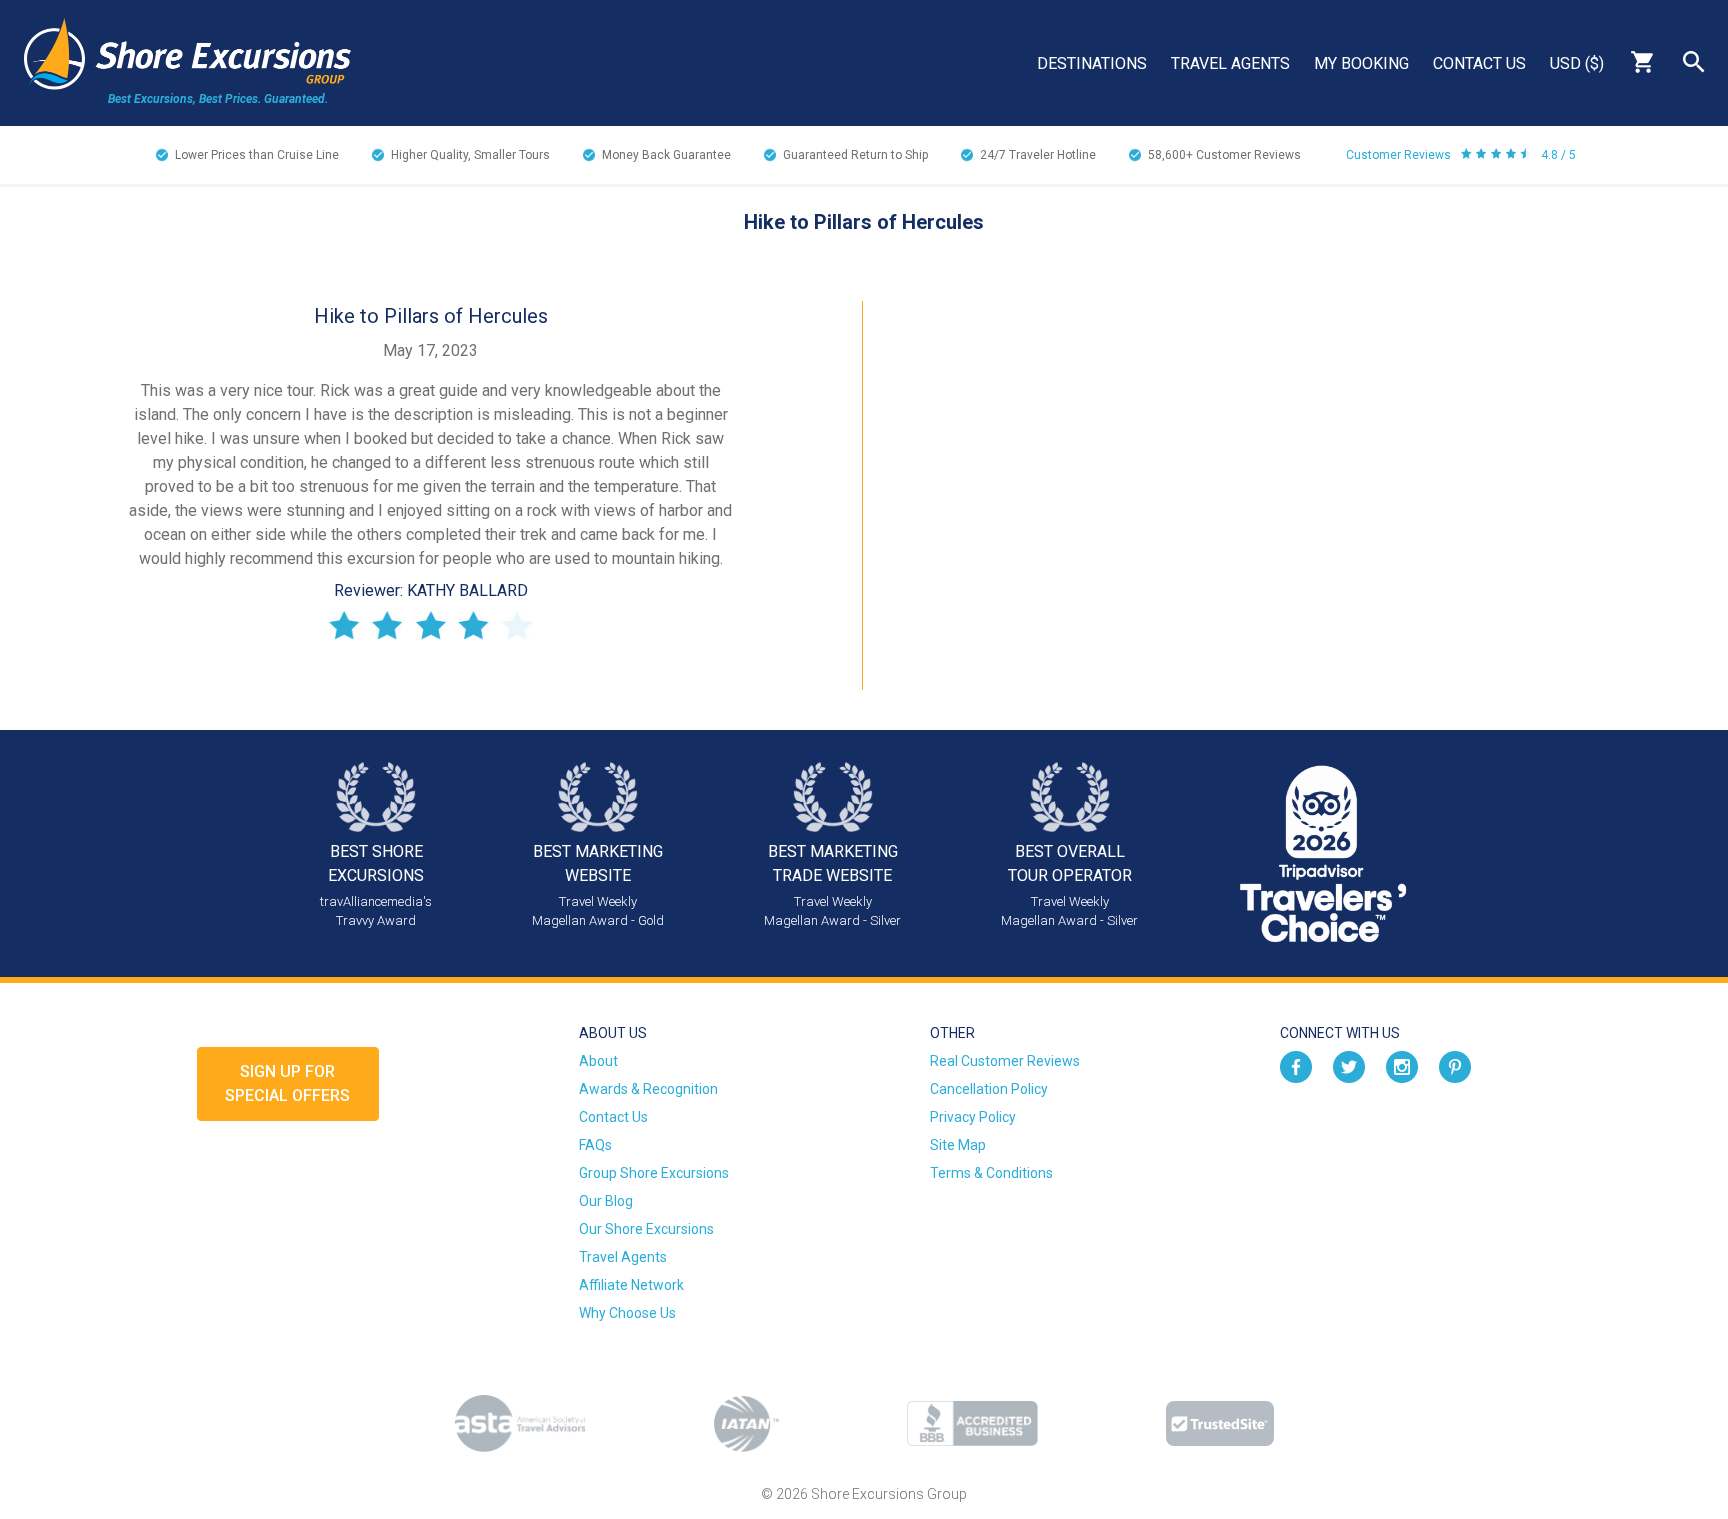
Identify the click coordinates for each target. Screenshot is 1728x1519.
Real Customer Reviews (1005, 1061)
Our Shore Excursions (646, 1229)
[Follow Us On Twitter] (1349, 1066)
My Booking (1361, 63)
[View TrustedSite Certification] (1220, 1423)
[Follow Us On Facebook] (1296, 1066)
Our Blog (606, 1201)
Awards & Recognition (648, 1089)
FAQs (595, 1145)
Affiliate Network (631, 1285)
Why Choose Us (627, 1313)
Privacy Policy (973, 1117)
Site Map (958, 1145)
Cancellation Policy (989, 1089)
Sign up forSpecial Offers (287, 1083)
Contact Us (1479, 63)
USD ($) (1577, 63)
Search (1694, 62)
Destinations (1092, 63)
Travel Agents (1230, 63)
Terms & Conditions (991, 1173)
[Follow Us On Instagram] (1402, 1066)
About (598, 1061)
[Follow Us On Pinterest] (1455, 1066)
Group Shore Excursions (654, 1173)
